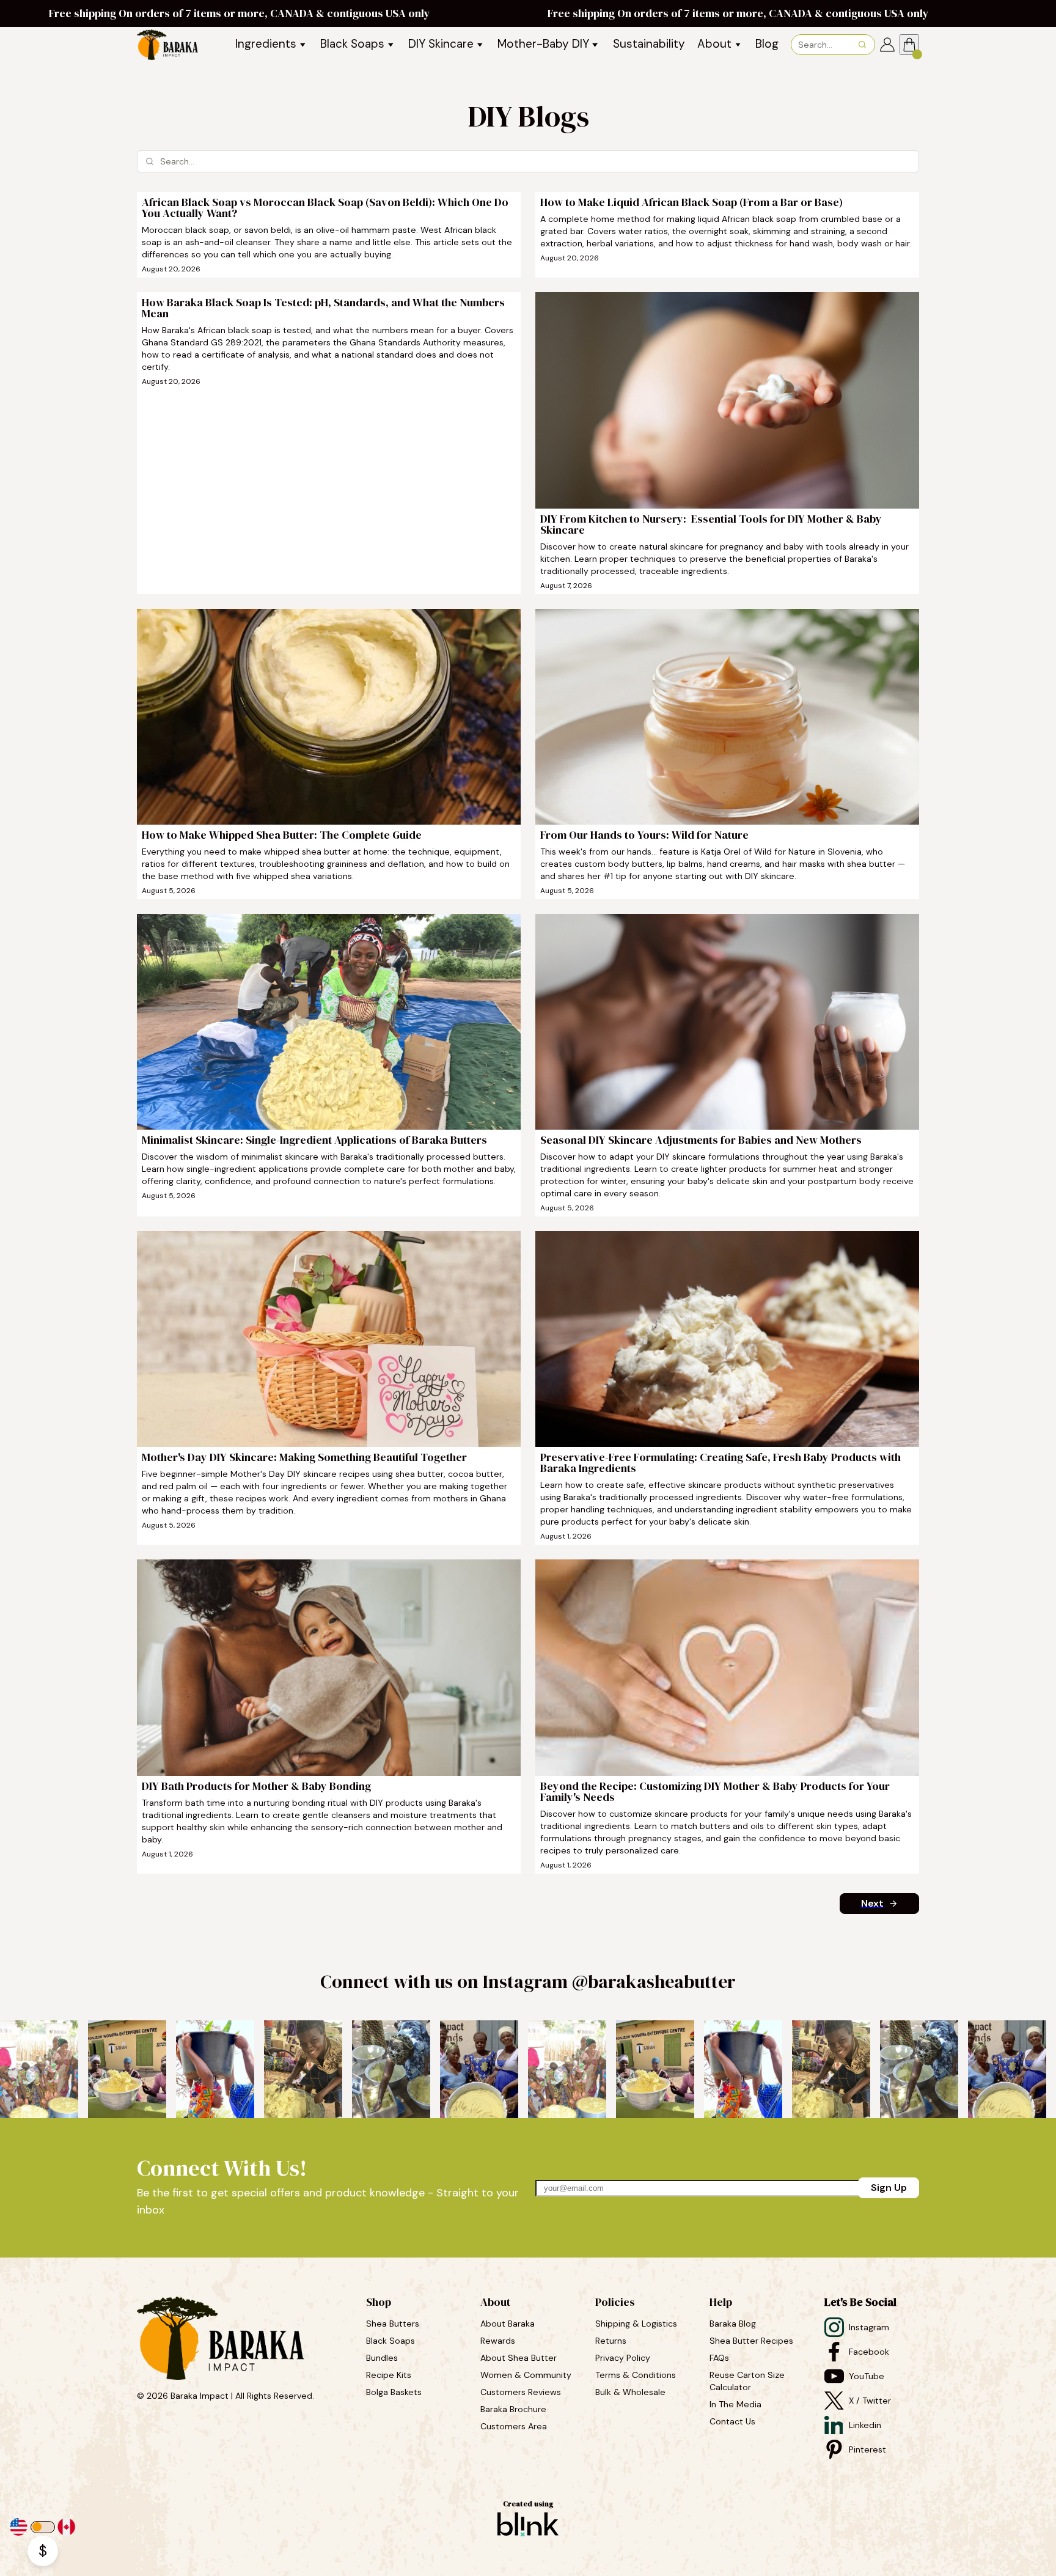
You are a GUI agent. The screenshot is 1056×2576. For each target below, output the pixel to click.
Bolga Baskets (395, 2392)
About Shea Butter (519, 2358)
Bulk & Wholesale (630, 2392)
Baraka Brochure (513, 2409)
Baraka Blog (733, 2324)
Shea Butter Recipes (751, 2341)
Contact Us (732, 2421)
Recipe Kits (390, 2375)
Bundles (383, 2358)
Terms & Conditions (636, 2375)
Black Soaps (392, 2341)
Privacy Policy (623, 2358)
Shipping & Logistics (636, 2324)
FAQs (719, 2358)
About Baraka (508, 2324)
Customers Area (514, 2426)
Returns (611, 2341)
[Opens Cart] (909, 45)
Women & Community (527, 2375)
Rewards (498, 2341)
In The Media (735, 2404)
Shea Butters (394, 2324)
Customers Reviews (522, 2392)
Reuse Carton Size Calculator (748, 2381)
